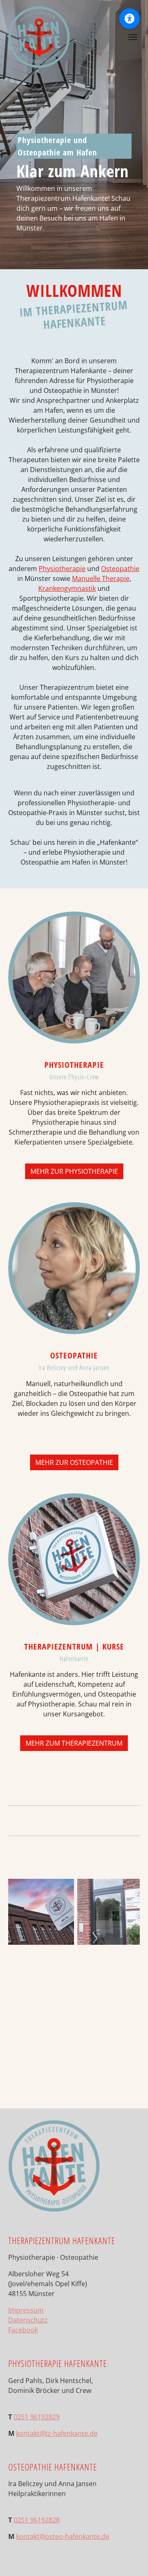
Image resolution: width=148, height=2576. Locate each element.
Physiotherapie (62, 569)
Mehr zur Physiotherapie (74, 1171)
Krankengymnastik (67, 588)
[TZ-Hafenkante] (39, 37)
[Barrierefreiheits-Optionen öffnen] (129, 19)
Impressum (26, 2310)
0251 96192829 (37, 2417)
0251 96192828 (37, 2520)
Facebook (23, 2330)
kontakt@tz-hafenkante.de (57, 2433)
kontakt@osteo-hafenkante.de (63, 2536)
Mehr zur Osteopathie (74, 1462)
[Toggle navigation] (133, 37)
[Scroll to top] (130, 2558)
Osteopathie (120, 569)
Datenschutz (28, 2320)
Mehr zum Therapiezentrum (74, 1743)
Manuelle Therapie (101, 578)
